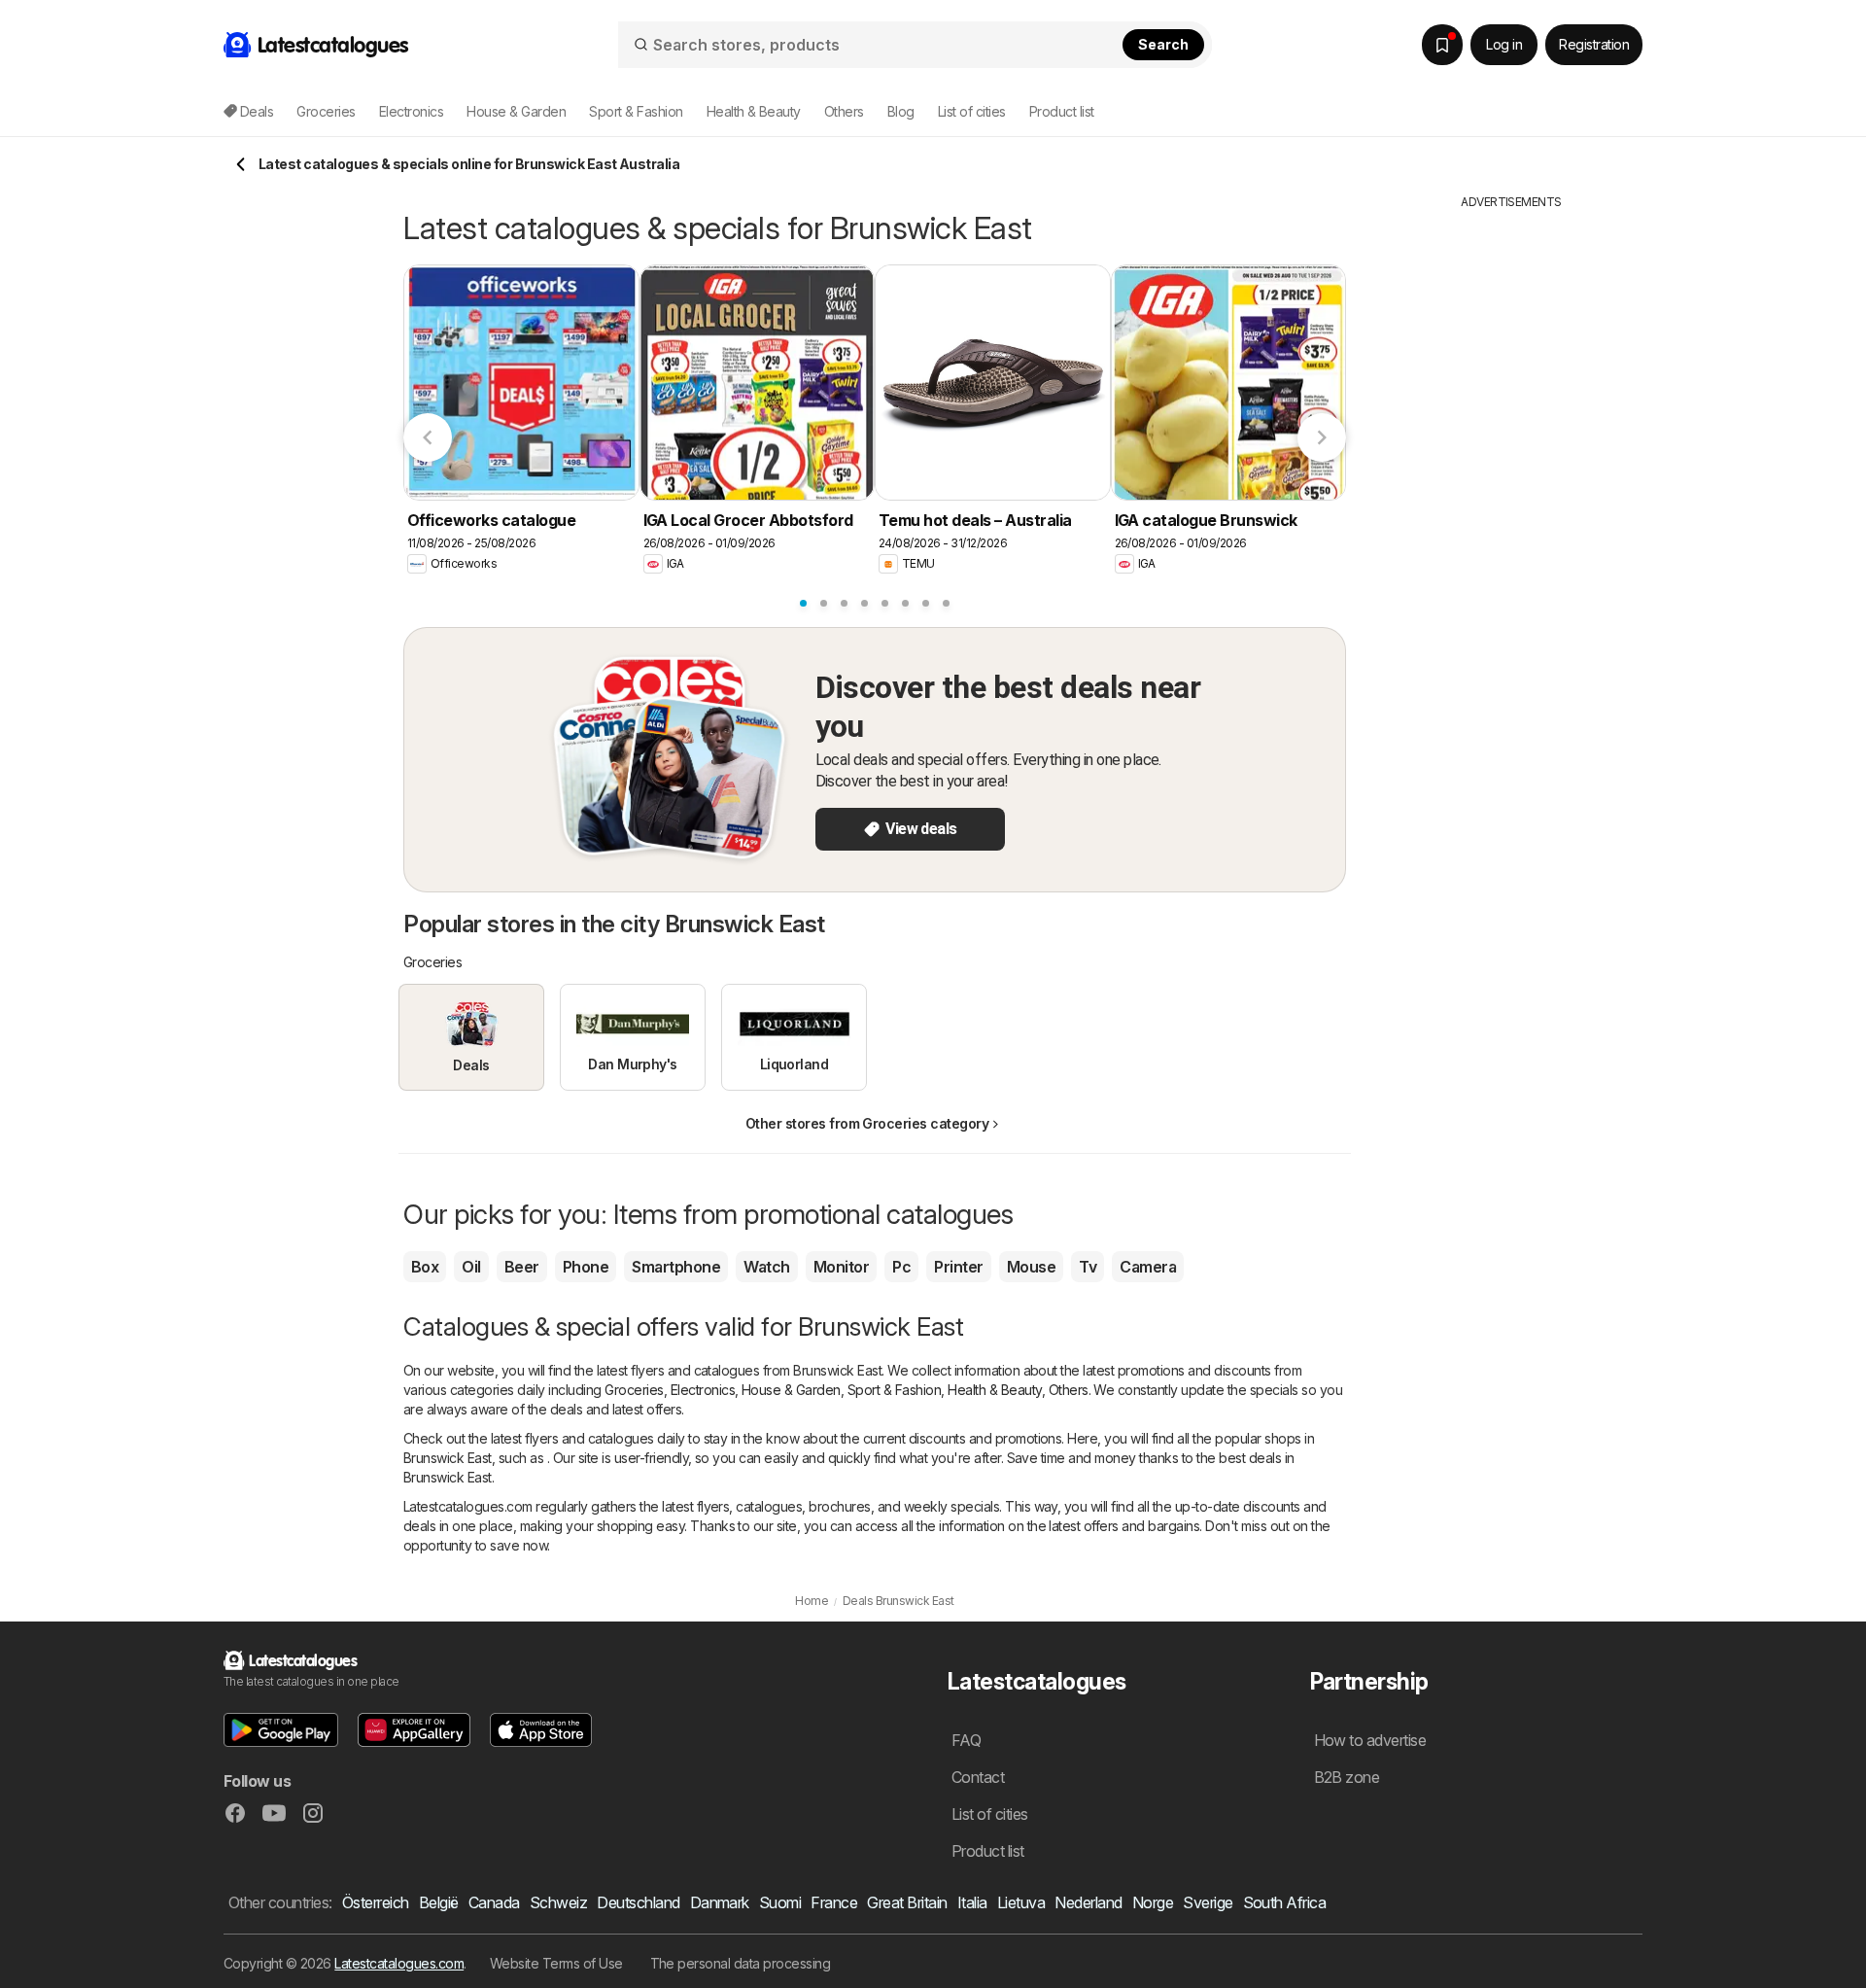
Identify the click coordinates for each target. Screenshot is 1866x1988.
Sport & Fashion (894, 1390)
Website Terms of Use (556, 1963)
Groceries (634, 1390)
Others (1069, 1390)
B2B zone (1347, 1777)
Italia (972, 1902)
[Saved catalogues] (1442, 45)
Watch (766, 1267)
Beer (522, 1267)
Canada (494, 1902)
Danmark (720, 1902)
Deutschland (638, 1902)
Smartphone (676, 1267)
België (439, 1902)
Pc (901, 1267)
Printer (958, 1267)
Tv (1088, 1267)
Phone (586, 1267)
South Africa (1285, 1902)
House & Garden (791, 1390)
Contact (978, 1777)
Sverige (1208, 1902)
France (834, 1902)
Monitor (841, 1267)
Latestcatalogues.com (399, 1963)
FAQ (966, 1740)
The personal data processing (741, 1963)
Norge (1153, 1902)
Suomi (780, 1902)
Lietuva (1021, 1902)
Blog (901, 111)
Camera (1148, 1267)
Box (425, 1267)
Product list (1062, 111)
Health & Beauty (994, 1390)
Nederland (1088, 1902)
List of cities (972, 111)
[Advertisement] (1511, 503)
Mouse (1031, 1267)
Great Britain (907, 1902)
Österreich (376, 1902)
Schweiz (558, 1902)
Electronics (703, 1390)
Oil (471, 1267)
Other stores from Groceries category (867, 1123)
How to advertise (1370, 1740)
